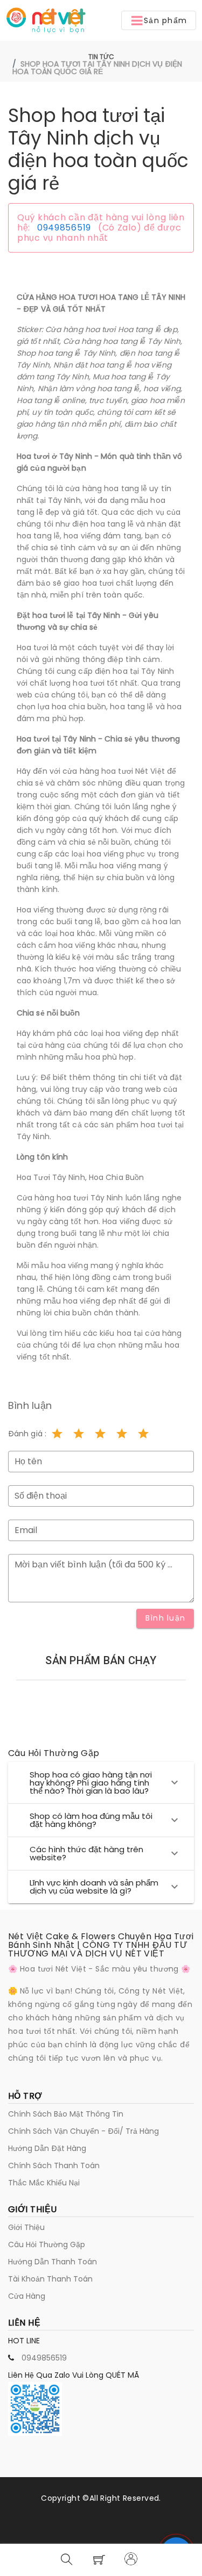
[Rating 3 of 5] (100, 1434)
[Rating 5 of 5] (143, 1434)
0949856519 (64, 228)
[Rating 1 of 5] (57, 1434)
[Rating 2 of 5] (79, 1434)
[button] (159, 20)
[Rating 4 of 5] (122, 1434)
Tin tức (101, 57)
